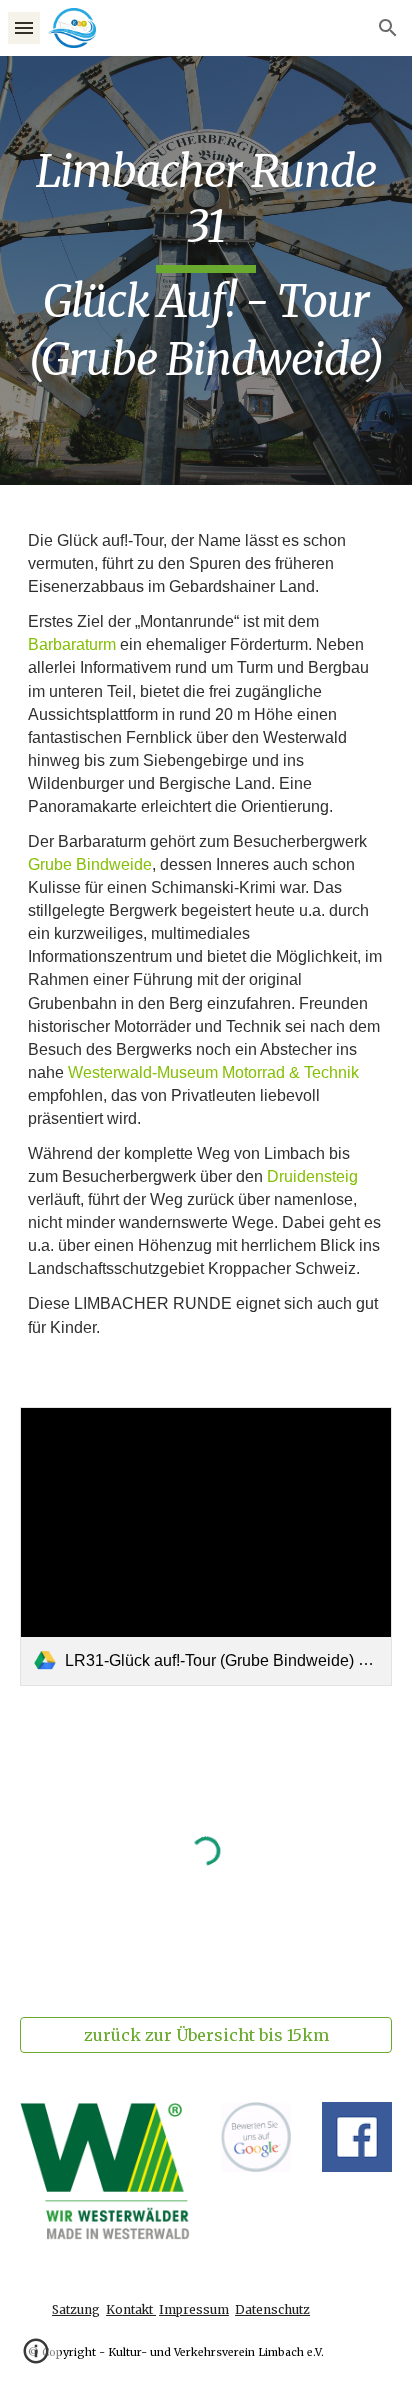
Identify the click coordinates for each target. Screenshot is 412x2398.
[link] (206, 1546)
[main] (206, 270)
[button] (24, 27)
